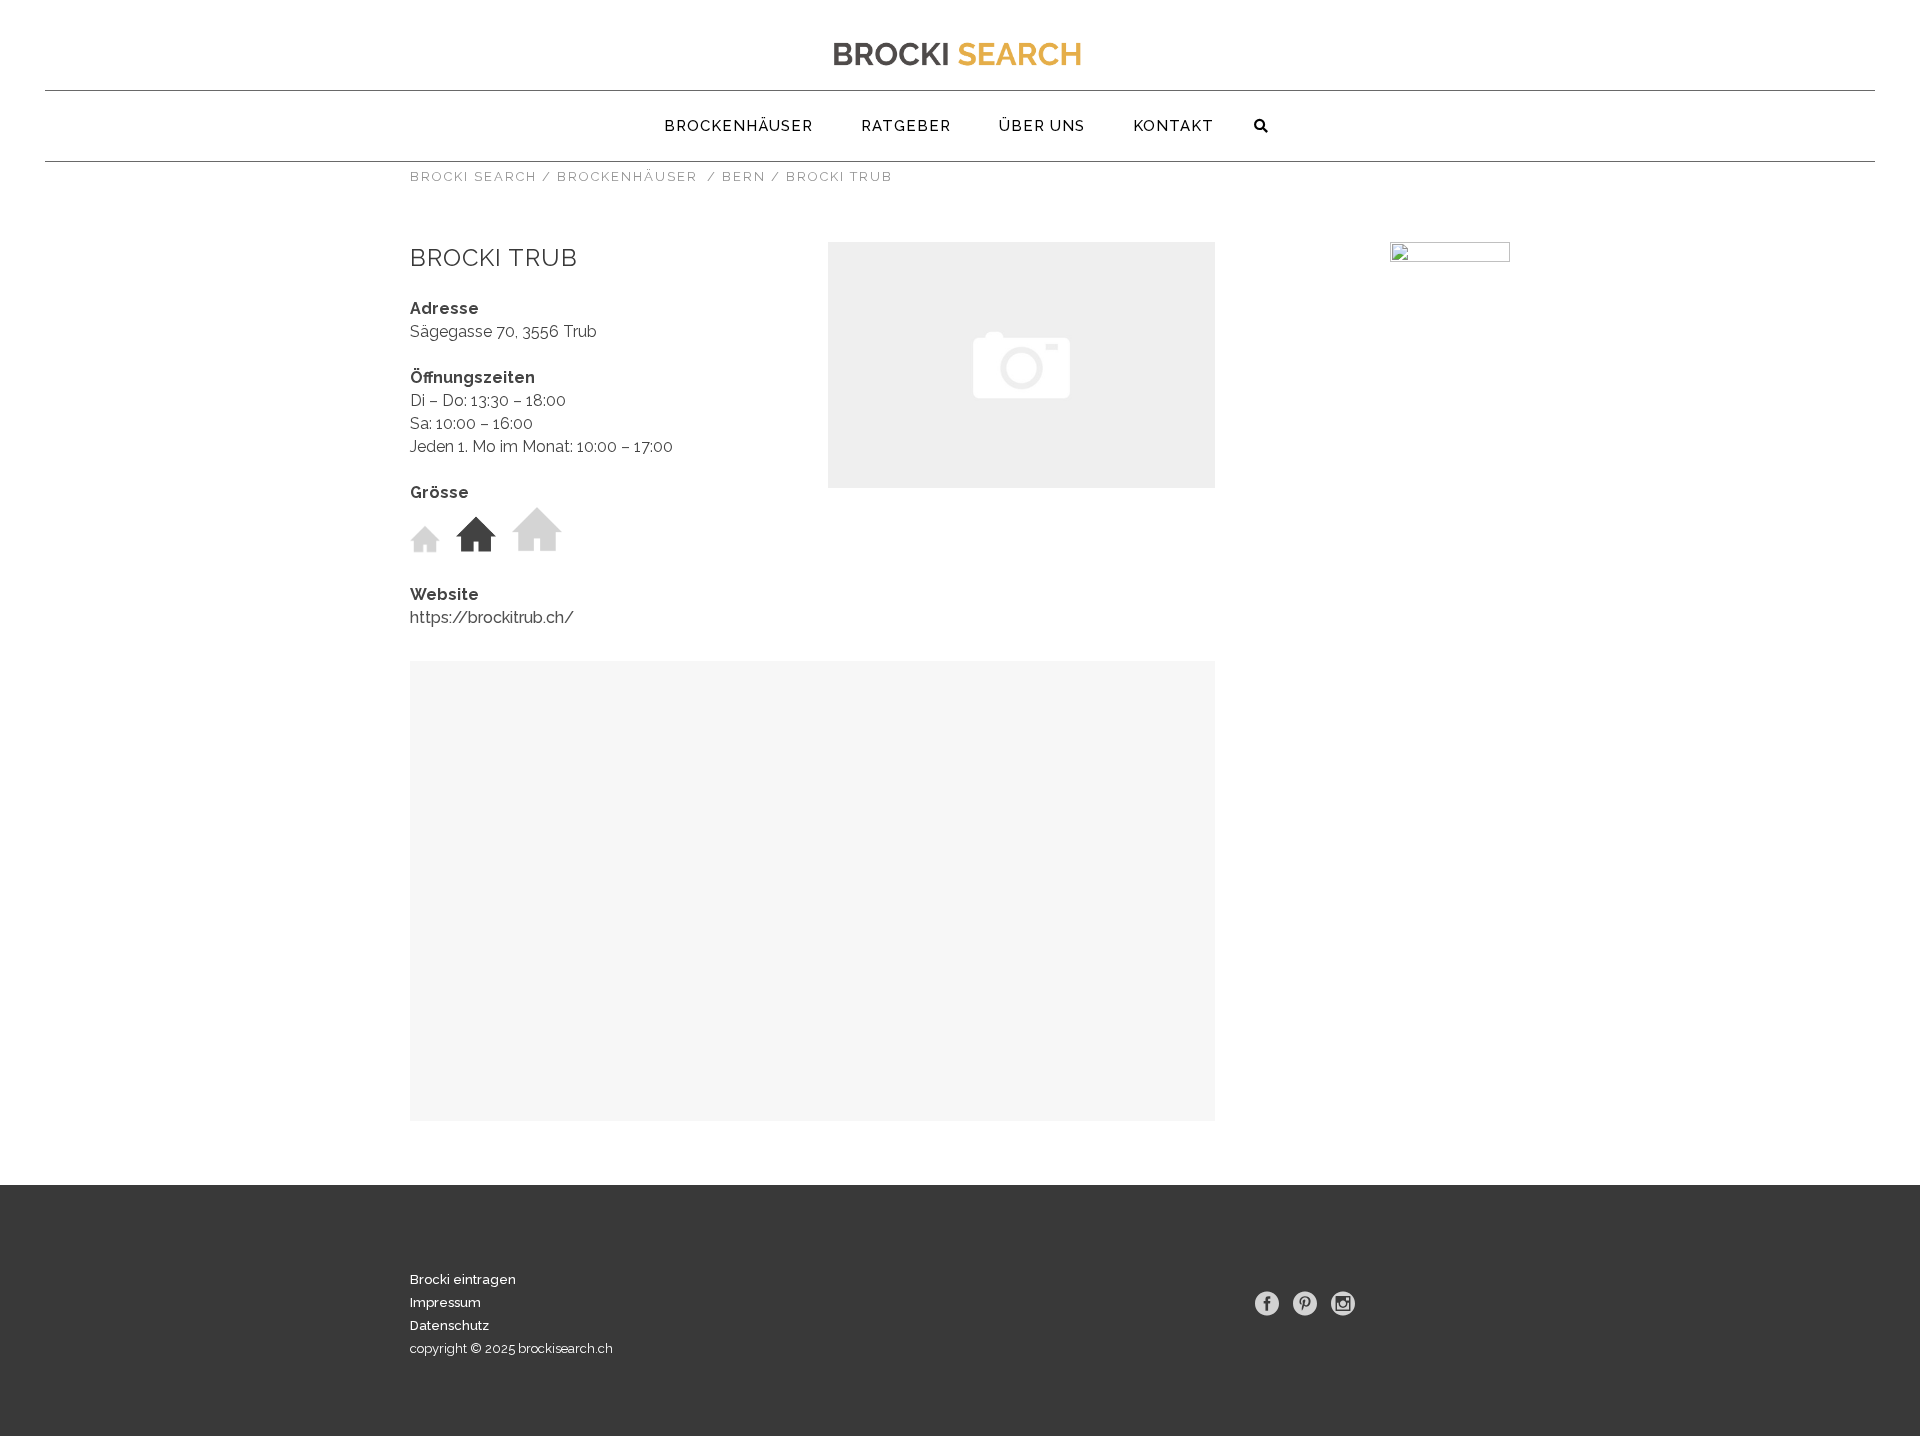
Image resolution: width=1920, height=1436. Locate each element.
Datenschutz (449, 1325)
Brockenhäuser (627, 176)
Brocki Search (473, 176)
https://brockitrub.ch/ (492, 617)
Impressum (445, 1302)
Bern (744, 176)
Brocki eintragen (463, 1279)
